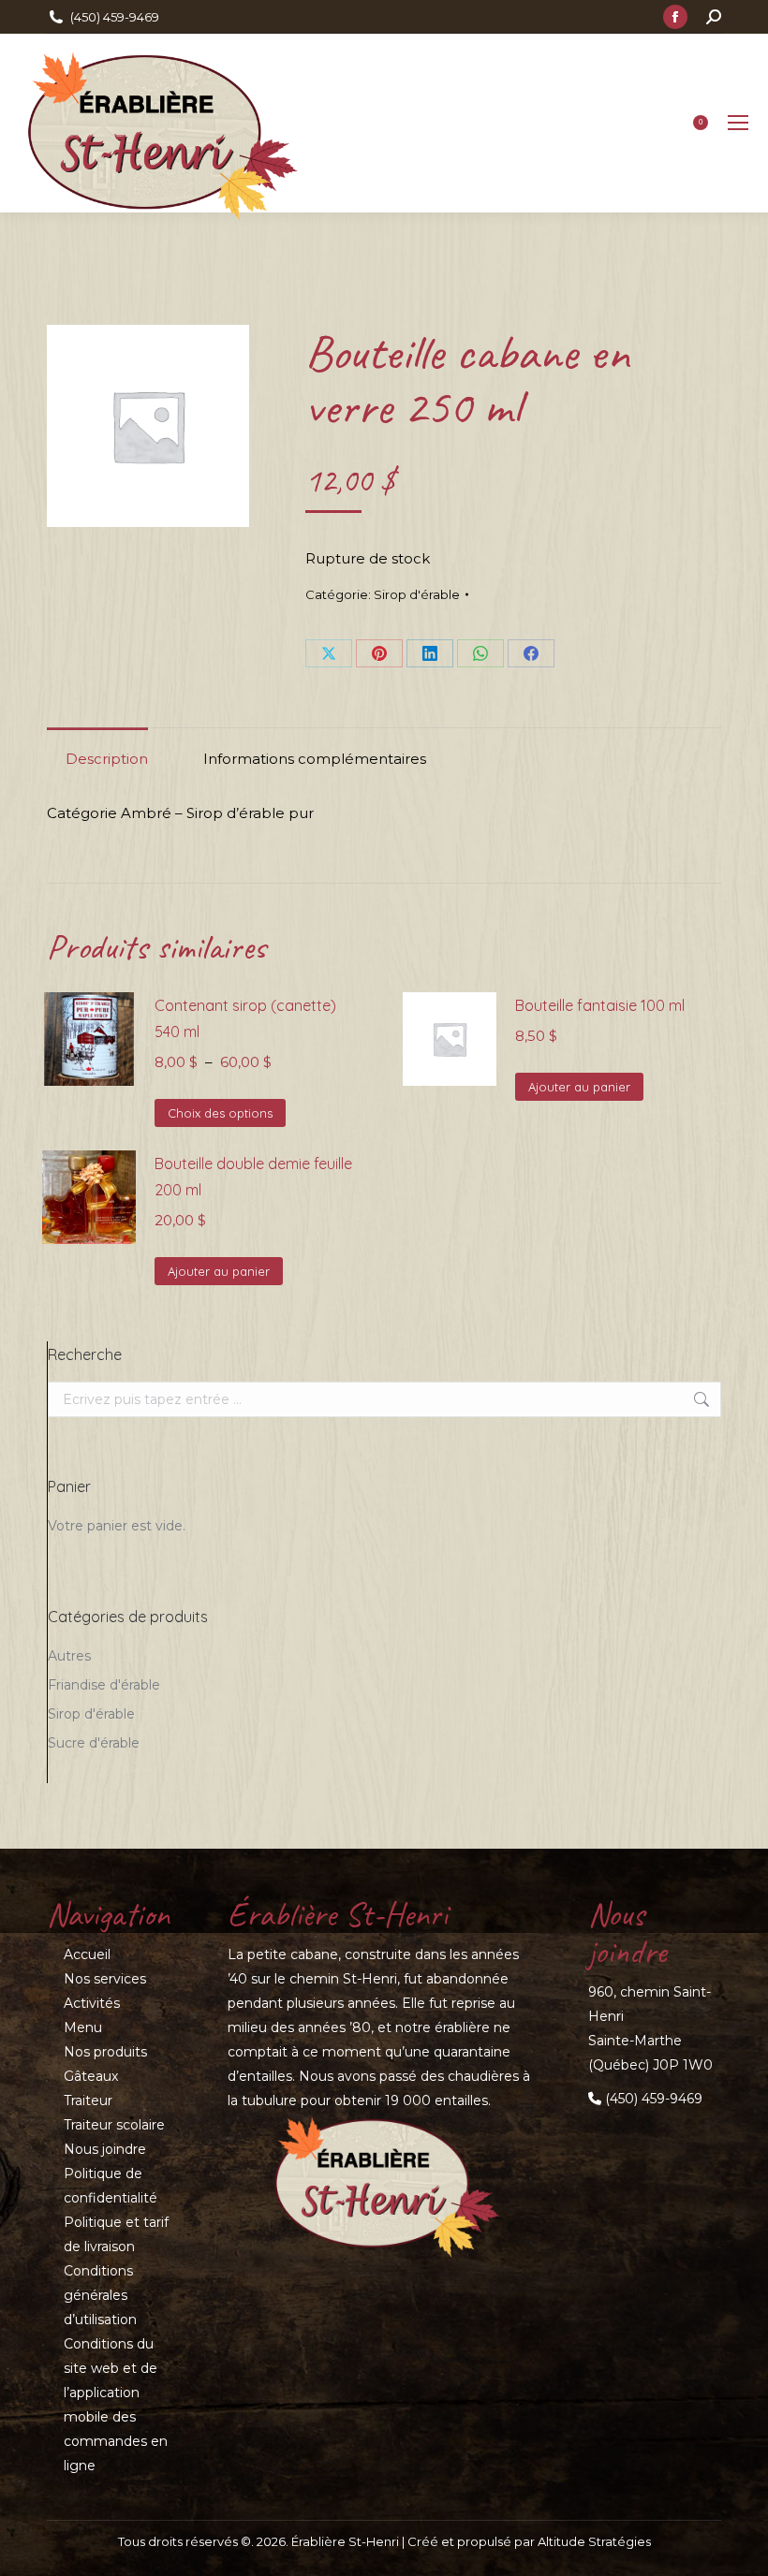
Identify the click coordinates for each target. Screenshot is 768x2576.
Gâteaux (91, 2076)
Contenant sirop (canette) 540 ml (245, 1018)
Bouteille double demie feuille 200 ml (253, 1177)
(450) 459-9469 (115, 17)
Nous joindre (105, 2149)
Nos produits (105, 2052)
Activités (92, 2003)
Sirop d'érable (417, 594)
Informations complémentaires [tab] (315, 759)
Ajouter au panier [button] (579, 1087)
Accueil (87, 1954)
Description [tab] (107, 759)
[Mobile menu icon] (738, 123)
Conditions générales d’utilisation (100, 2295)
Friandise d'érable (104, 1685)
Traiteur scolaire (114, 2125)
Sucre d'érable (94, 1743)
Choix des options (220, 1113)
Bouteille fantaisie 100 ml (600, 1005)
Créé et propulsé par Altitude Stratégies (529, 2541)
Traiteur (88, 2100)
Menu (83, 2027)
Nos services (105, 1979)
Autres (69, 1656)
